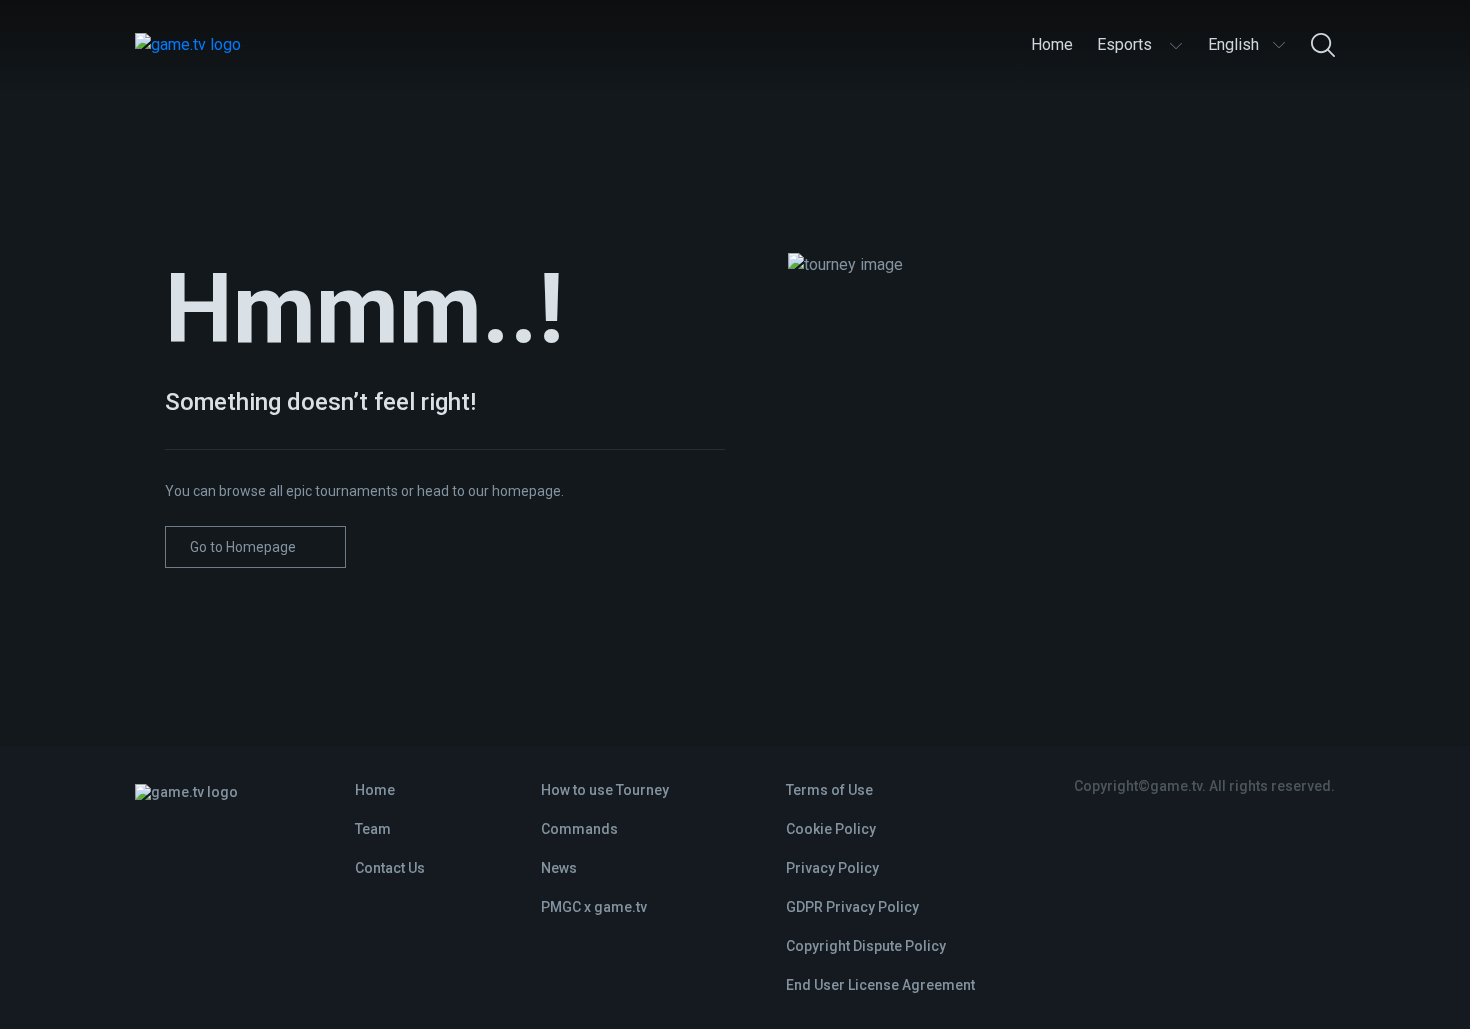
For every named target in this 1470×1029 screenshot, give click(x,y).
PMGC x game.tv (594, 907)
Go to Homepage (243, 547)
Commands (579, 829)
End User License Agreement (880, 985)
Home (375, 790)
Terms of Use (829, 790)
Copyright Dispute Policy (866, 946)
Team (373, 829)
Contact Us (390, 868)
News (559, 868)
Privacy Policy (832, 868)
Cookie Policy (831, 829)
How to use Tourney (605, 790)
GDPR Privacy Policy (852, 907)
